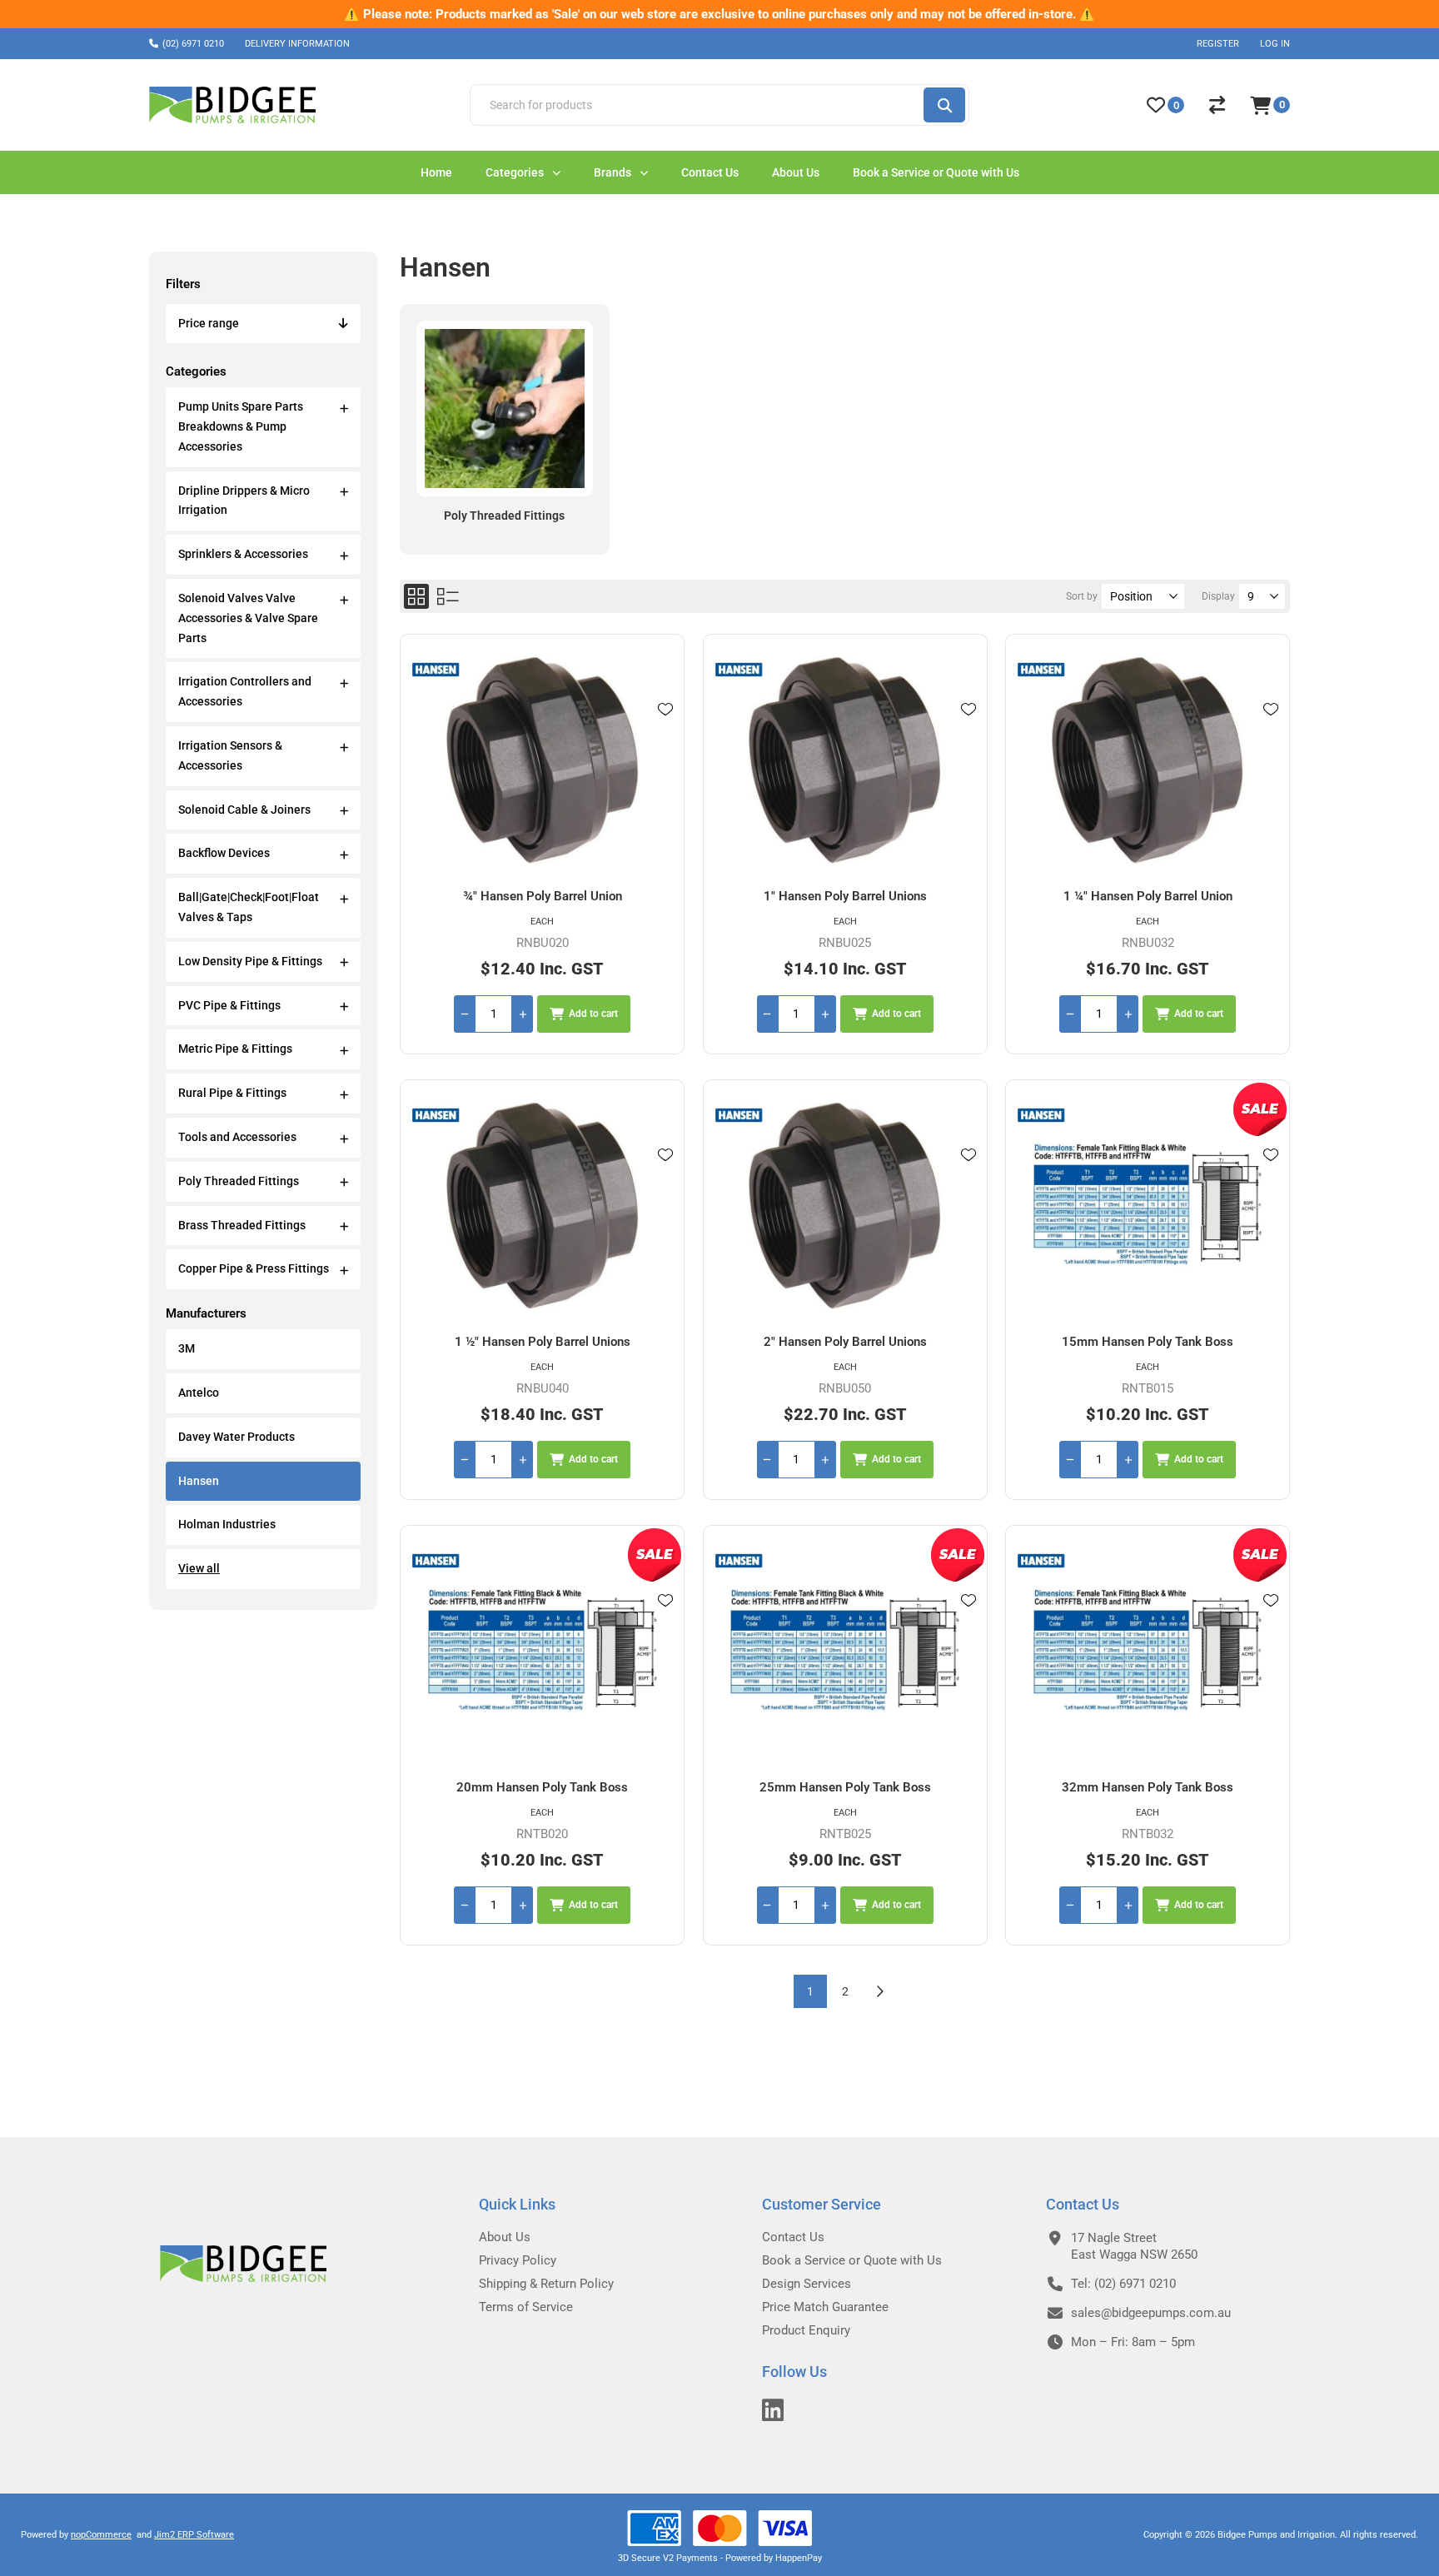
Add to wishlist (665, 710)
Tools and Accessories (237, 1137)
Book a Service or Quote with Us (852, 2260)
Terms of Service (526, 2307)
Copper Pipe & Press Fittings (254, 1268)
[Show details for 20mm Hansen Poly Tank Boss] (542, 1653)
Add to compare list (665, 758)
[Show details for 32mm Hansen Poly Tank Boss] (1148, 1653)
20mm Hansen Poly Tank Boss (542, 1787)
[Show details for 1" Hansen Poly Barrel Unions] (845, 762)
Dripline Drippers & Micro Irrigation (244, 501)
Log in (1275, 44)
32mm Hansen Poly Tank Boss (1148, 1787)
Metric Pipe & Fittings (235, 1049)
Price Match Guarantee (825, 2307)
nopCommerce (101, 2535)
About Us (505, 2237)
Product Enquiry (806, 2330)
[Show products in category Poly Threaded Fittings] (504, 409)
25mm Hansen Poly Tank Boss (845, 1787)
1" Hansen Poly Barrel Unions (845, 896)
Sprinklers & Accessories (243, 554)
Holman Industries (227, 1524)
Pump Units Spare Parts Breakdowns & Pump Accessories (241, 426)
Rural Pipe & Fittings (232, 1093)
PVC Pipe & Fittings (229, 1005)
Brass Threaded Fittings (242, 1225)
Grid (416, 596)
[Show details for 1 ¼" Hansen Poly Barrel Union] (1148, 762)
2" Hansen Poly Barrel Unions (845, 1342)
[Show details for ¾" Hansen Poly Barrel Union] (542, 762)
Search (944, 105)
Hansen (199, 1481)
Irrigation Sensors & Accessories (230, 755)
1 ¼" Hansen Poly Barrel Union (1148, 896)
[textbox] (696, 105)
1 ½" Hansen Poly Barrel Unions (543, 1342)
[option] (719, 14)
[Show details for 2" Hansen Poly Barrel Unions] (845, 1207)
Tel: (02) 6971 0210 (1123, 2284)
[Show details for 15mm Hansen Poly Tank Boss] (1148, 1207)
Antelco (199, 1393)
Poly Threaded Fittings (239, 1181)
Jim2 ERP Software (194, 2535)
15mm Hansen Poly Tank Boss (1148, 1342)
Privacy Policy (518, 2260)
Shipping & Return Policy (546, 2284)
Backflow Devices (224, 853)
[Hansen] (436, 671)
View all (199, 1568)
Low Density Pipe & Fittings (250, 961)
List (448, 596)
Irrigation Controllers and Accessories (245, 691)
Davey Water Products (237, 1437)
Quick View (665, 734)
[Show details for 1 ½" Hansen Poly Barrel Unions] (542, 1207)
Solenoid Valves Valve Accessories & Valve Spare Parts (248, 618)
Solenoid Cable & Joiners (244, 810)
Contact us (793, 2237)
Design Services (807, 2284)
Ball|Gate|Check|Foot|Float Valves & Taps (249, 907)
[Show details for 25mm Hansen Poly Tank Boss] (845, 1653)
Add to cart (593, 1014)
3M (187, 1348)
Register (1218, 44)
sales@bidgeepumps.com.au (1151, 2313)
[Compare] (1217, 105)
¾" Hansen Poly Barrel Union (543, 896)
